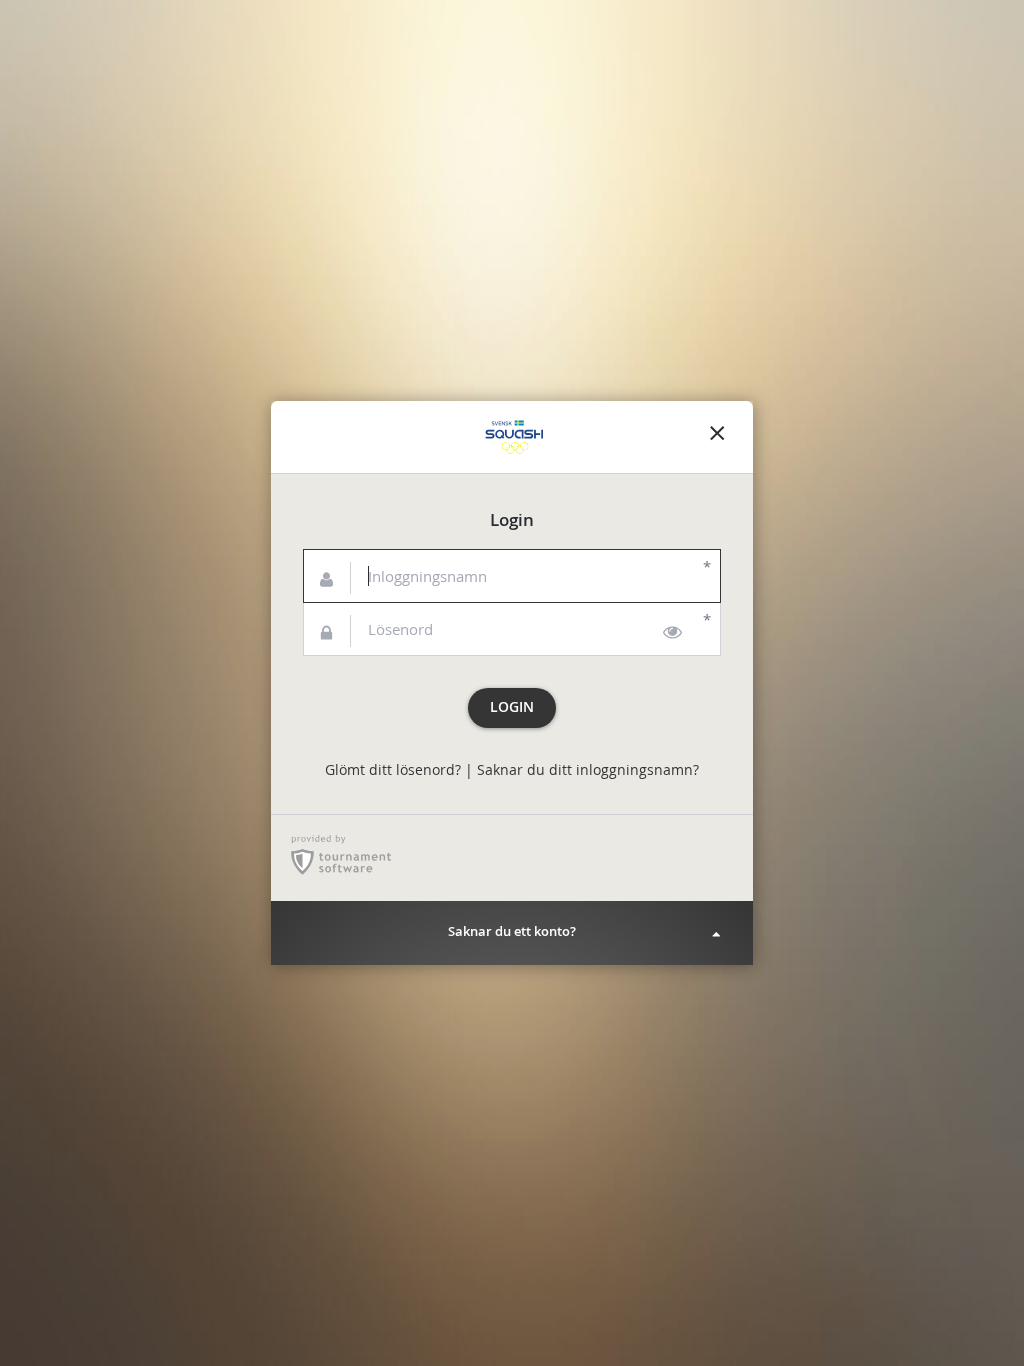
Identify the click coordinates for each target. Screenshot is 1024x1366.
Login (512, 707)
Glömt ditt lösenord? (393, 770)
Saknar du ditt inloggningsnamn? (588, 770)
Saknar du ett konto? (512, 931)
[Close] (717, 437)
